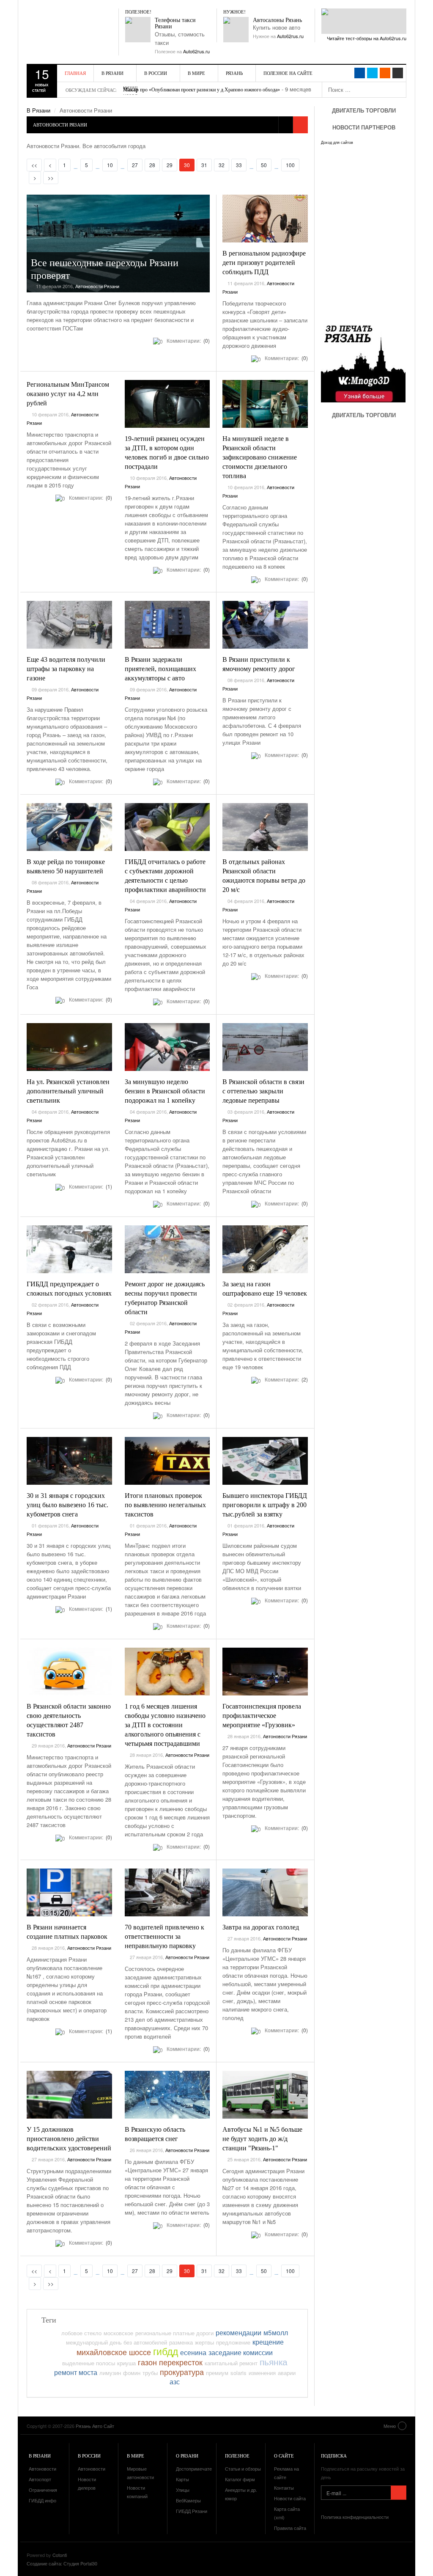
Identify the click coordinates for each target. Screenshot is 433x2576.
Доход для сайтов (337, 143)
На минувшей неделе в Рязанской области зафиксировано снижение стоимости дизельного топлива (260, 457)
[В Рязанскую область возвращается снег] (167, 2095)
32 (222, 165)
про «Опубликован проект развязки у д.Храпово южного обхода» (201, 90)
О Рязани (187, 2456)
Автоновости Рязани (97, 286)
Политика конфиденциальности (355, 2517)
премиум (217, 2373)
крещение (268, 2342)
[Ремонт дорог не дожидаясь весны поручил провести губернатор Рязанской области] (167, 1249)
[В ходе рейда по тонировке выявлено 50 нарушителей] (69, 827)
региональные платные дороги (174, 2333)
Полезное (237, 2456)
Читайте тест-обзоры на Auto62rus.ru (367, 38)
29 (170, 165)
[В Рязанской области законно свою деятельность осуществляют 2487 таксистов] (69, 1672)
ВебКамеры (188, 2500)
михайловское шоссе (114, 2352)
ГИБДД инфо (42, 2500)
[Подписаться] (399, 2493)
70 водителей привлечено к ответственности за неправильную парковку (164, 1936)
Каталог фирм (240, 2479)
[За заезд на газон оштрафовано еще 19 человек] (265, 1249)
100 (290, 165)
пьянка (274, 2361)
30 (189, 165)
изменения (262, 2373)
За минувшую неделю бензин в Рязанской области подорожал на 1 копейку (165, 1091)
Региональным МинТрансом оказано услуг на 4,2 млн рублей (68, 394)
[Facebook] (360, 73)
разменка (181, 2342)
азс (175, 2381)
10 (110, 165)
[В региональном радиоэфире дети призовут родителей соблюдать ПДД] (265, 219)
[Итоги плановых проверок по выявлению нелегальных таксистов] (167, 1461)
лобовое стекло (81, 2333)
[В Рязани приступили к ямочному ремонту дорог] (265, 625)
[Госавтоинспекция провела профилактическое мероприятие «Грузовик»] (265, 1672)
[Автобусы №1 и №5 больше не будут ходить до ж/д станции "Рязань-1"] (265, 2095)
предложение (233, 2342)
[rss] (385, 73)
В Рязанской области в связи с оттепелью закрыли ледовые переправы (263, 1091)
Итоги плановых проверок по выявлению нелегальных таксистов (165, 1505)
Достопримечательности (203, 2469)
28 (152, 165)
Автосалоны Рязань (277, 20)
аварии (287, 2373)
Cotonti (60, 2555)
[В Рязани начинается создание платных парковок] (69, 1893)
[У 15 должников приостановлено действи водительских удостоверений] (69, 2095)
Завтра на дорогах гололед (261, 1927)
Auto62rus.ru (196, 51)
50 (264, 165)
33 (239, 165)
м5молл (276, 2332)
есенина (193, 2352)
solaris (238, 2373)
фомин (132, 2373)
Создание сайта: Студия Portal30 (62, 2563)
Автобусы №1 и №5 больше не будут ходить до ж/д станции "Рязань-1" (262, 2139)
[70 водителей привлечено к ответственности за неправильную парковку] (167, 1893)
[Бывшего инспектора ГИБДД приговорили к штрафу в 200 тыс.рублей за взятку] (265, 1461)
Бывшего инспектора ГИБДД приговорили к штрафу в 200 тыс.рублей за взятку (265, 1505)
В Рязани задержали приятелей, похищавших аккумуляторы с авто (160, 669)
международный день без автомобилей (116, 2342)
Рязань (234, 73)
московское (118, 2333)
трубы (150, 2373)
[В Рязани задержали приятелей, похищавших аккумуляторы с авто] (167, 625)
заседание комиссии (241, 2352)
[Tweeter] (372, 73)
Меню (390, 2426)
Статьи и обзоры (243, 2469)
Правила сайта (290, 2528)
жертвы (204, 2342)
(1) (108, 1186)
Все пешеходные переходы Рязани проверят (105, 269)
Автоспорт (40, 2479)
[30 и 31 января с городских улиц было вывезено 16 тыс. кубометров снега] (69, 1461)
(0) (206, 340)
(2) (304, 1379)
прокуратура (182, 2372)
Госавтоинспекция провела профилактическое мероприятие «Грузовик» (262, 1716)
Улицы (183, 2490)
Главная (75, 73)
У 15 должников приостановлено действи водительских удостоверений (69, 2139)
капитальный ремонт (231, 2363)
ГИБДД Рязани (192, 2511)
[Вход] (398, 73)
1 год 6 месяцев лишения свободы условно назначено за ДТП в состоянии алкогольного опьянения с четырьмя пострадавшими (165, 1725)
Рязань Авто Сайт (75, 25)
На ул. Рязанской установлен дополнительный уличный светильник (68, 1091)
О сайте (284, 2456)
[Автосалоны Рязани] (236, 30)
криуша (126, 2363)
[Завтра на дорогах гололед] (265, 1893)
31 (204, 165)
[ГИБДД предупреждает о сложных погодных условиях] (69, 1249)
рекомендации (238, 2332)
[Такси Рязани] (138, 30)
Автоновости (42, 2469)
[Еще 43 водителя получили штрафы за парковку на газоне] (69, 625)
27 (135, 165)
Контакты (284, 2488)
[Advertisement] (372, 504)
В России (156, 73)
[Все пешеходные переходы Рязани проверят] (118, 244)
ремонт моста (76, 2372)
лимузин (110, 2373)
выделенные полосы (89, 2363)
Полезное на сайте (288, 73)
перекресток (181, 2362)
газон (147, 2362)
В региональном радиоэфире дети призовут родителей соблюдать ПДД (264, 263)
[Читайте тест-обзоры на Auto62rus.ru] (364, 21)
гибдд (166, 2351)
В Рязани (112, 73)
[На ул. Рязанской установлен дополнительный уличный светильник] (69, 1047)
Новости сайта (290, 2498)
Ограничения (43, 2490)
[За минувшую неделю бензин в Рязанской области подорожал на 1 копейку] (167, 1047)
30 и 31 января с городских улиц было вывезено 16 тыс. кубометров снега (67, 1505)
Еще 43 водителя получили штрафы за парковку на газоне (66, 669)
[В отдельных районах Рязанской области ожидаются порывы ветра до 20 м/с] (265, 827)
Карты (182, 2479)
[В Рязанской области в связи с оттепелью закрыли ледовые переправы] (265, 1047)
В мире (196, 73)
